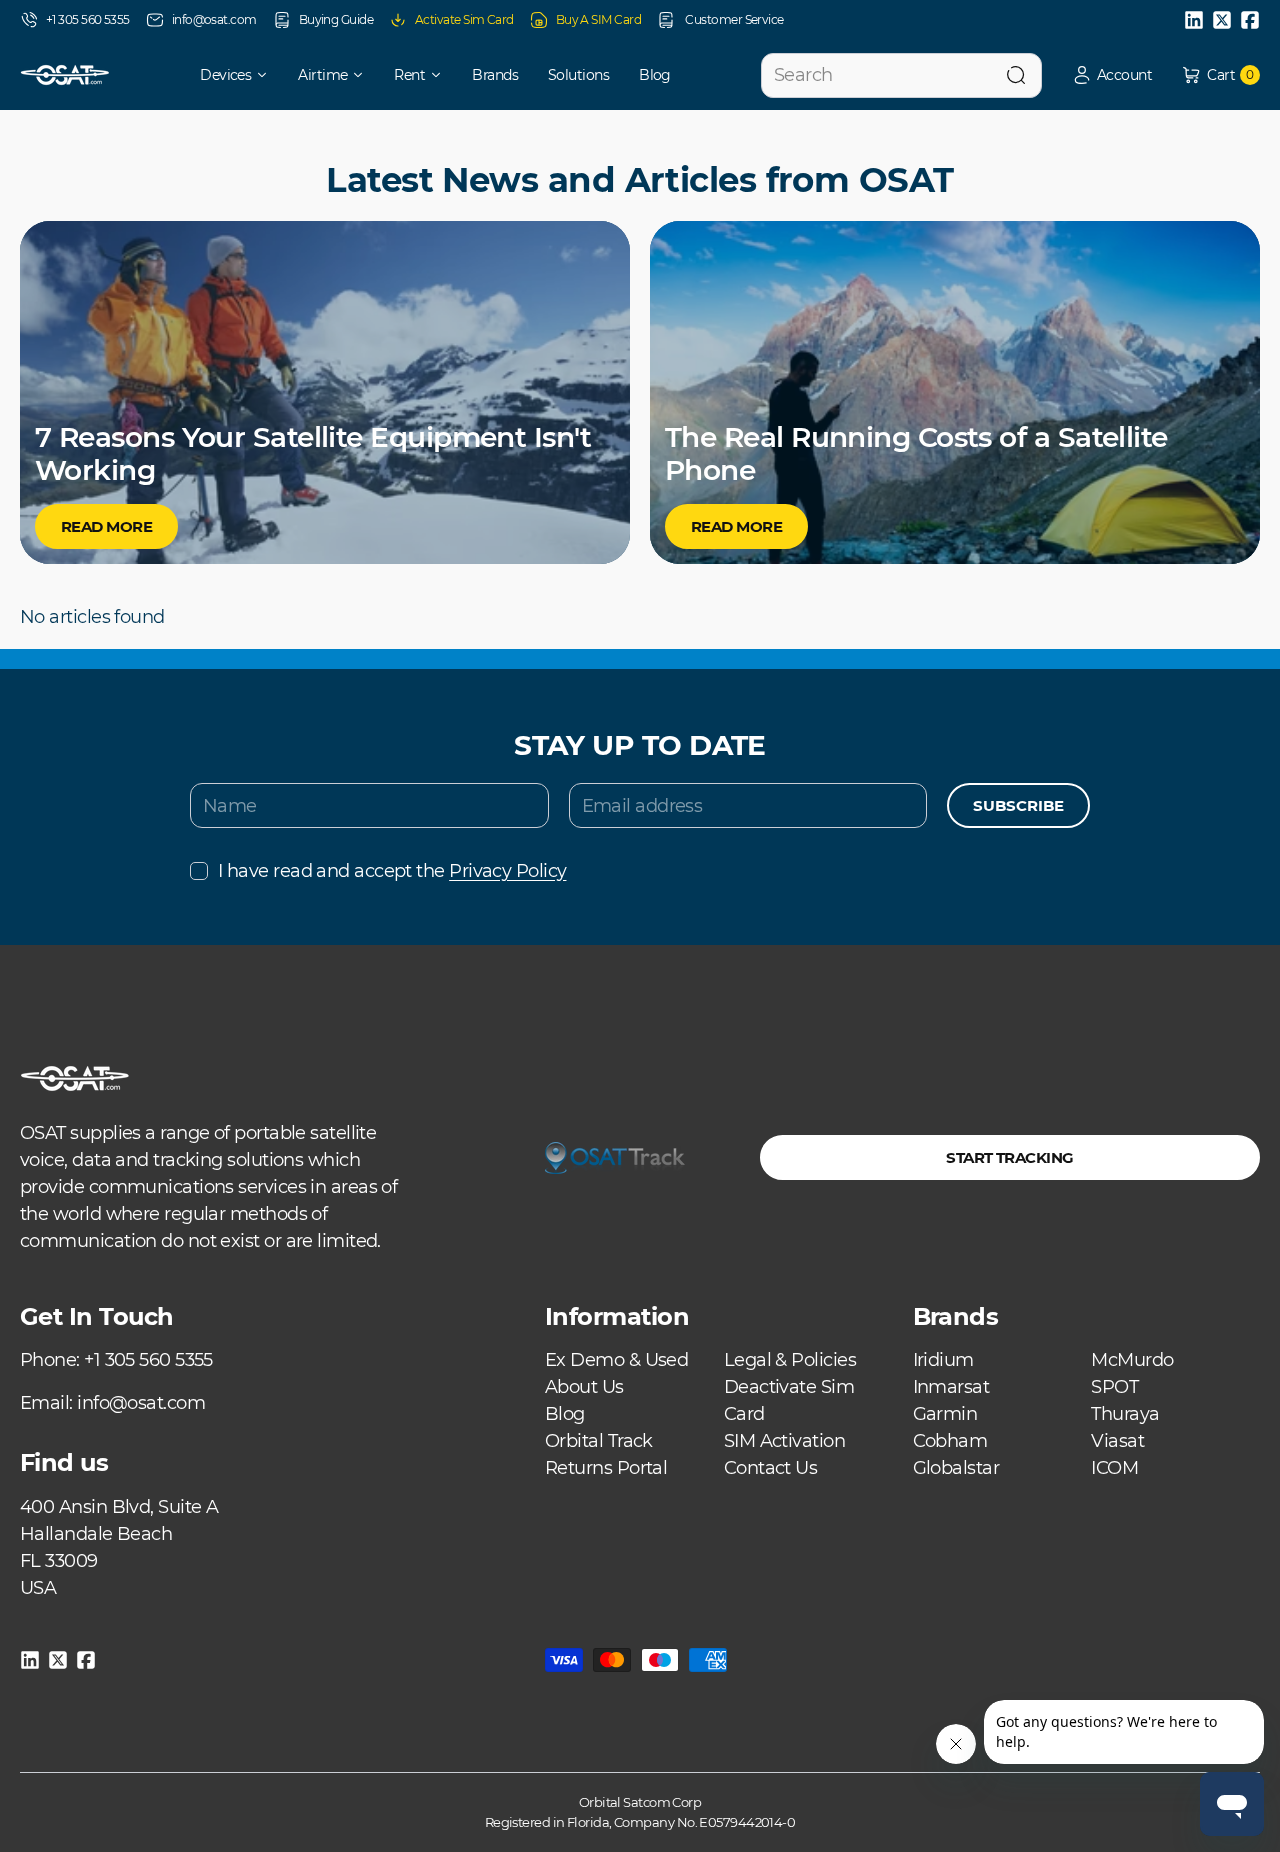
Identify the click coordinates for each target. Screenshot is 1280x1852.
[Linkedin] (1194, 20)
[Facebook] (1250, 20)
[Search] (1016, 75)
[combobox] (901, 75)
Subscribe (1018, 805)
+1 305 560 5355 (88, 19)
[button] (1112, 75)
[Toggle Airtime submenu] (365, 75)
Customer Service (733, 19)
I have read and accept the (392, 871)
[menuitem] (220, 75)
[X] (1222, 20)
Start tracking (1009, 1157)
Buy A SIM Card (598, 19)
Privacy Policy (507, 871)
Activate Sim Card (464, 19)
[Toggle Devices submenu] (269, 75)
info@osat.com (214, 19)
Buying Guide (336, 19)
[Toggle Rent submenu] (443, 75)
